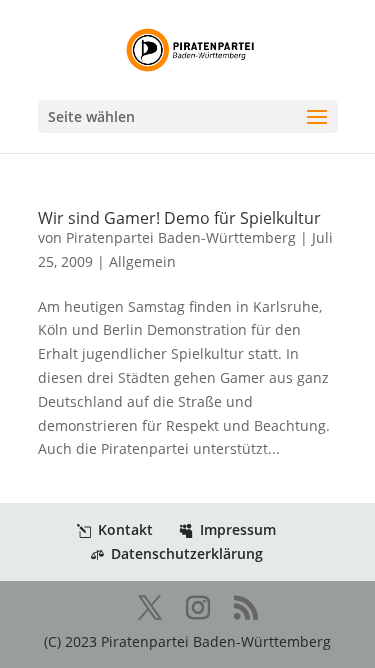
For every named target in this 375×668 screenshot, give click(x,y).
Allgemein (142, 261)
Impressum (238, 529)
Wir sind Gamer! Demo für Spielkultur (179, 218)
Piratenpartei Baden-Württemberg (181, 237)
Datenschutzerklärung (187, 553)
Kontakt (125, 529)
